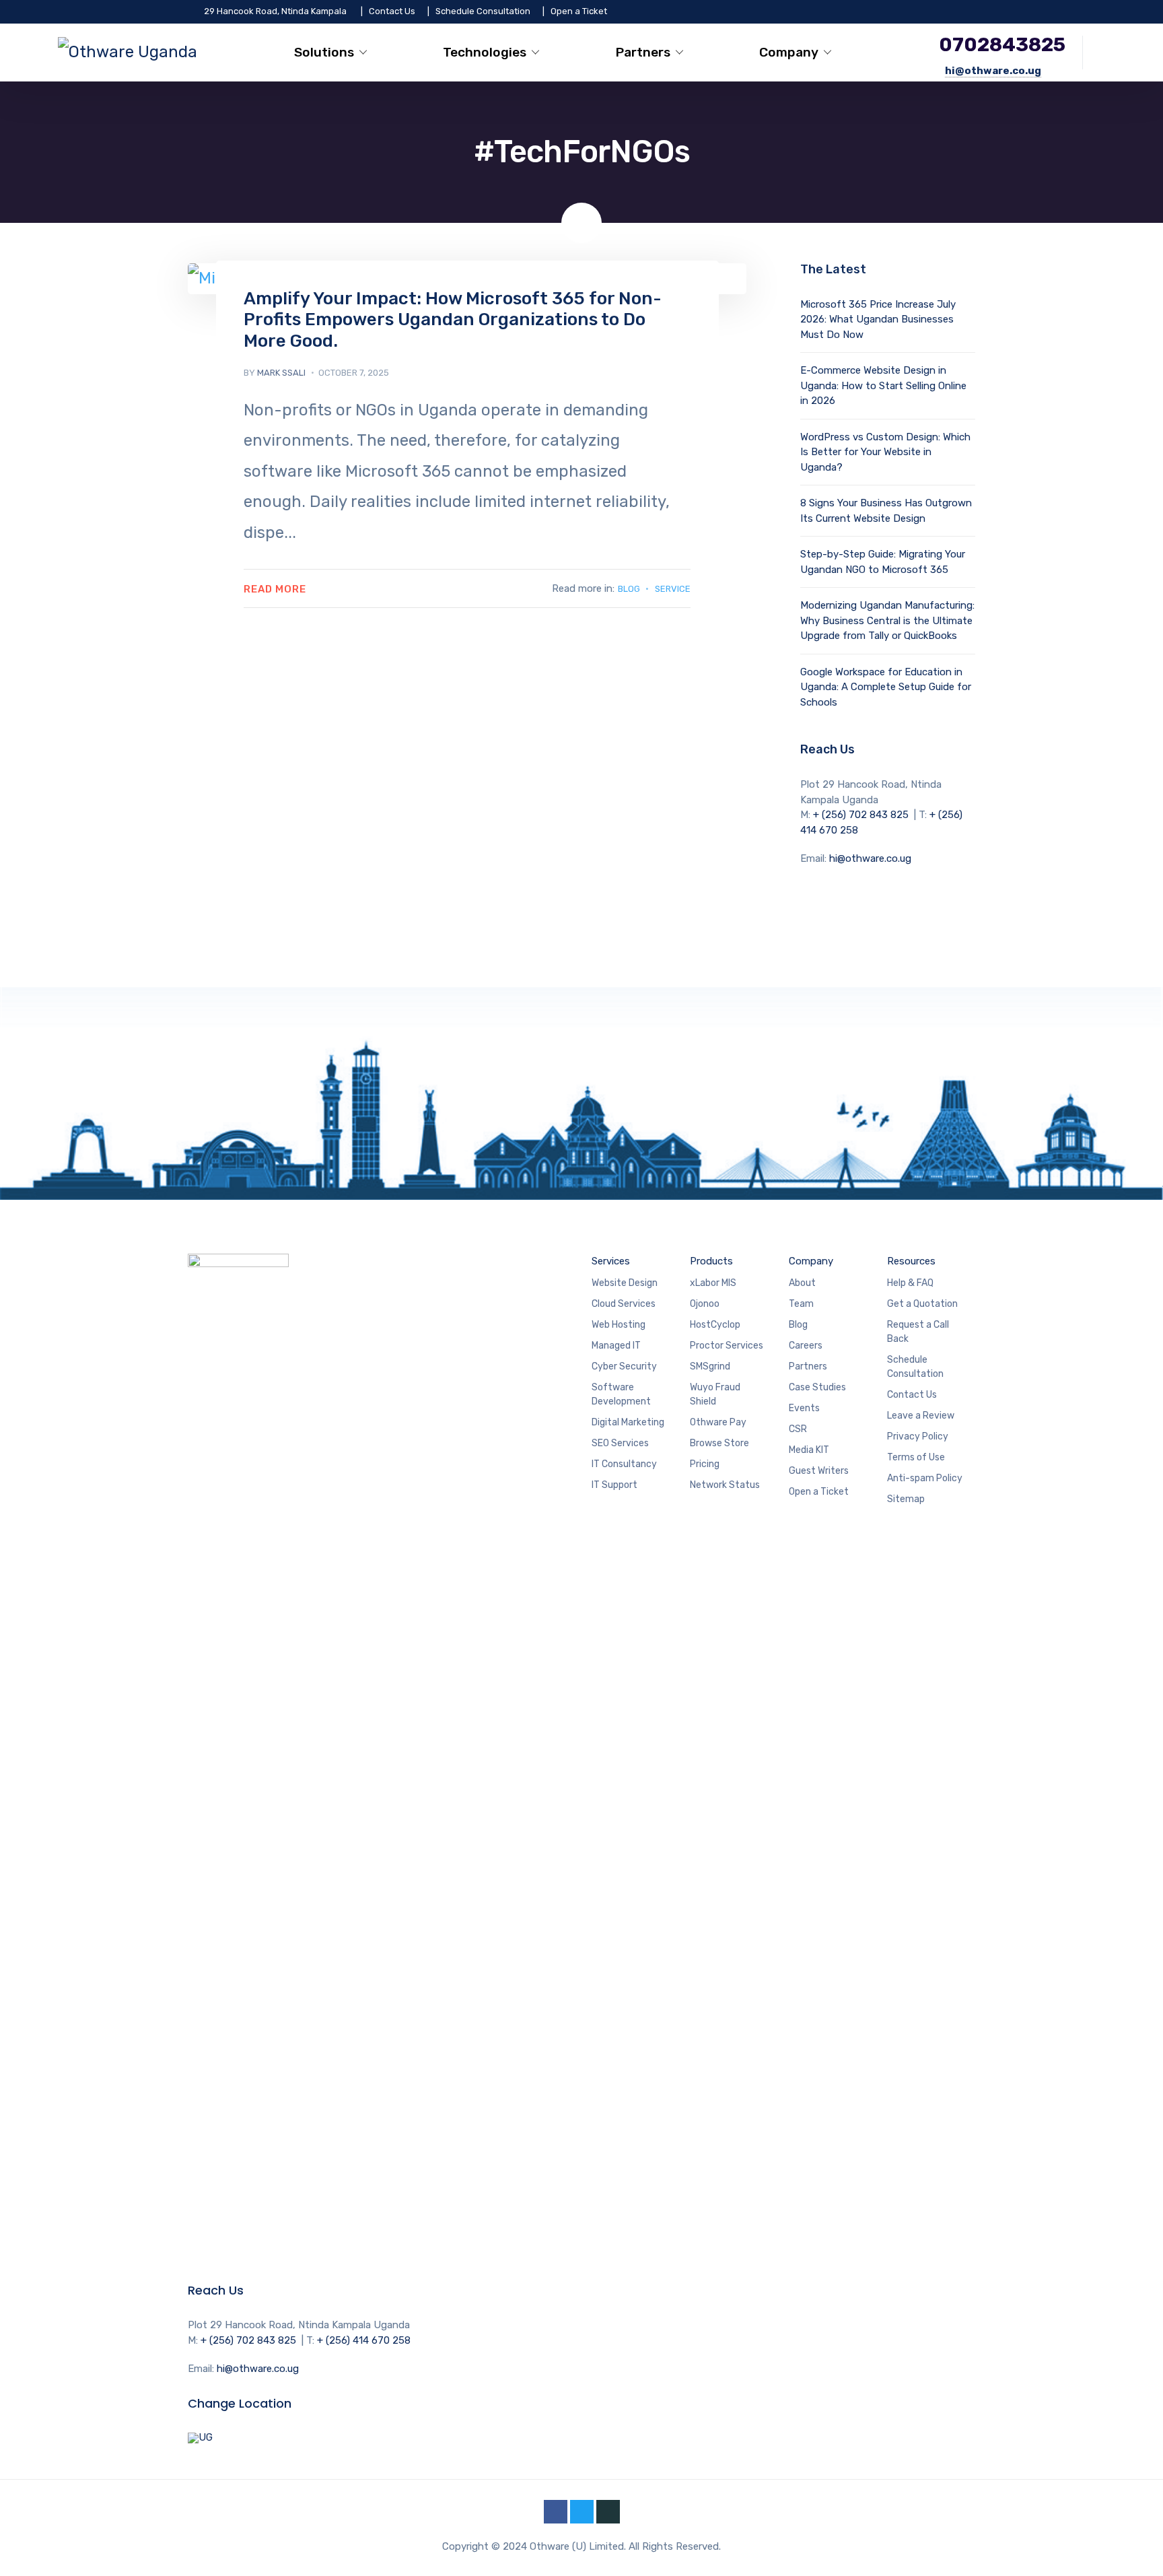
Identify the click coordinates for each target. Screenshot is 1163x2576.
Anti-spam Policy (925, 1478)
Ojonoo (706, 1304)
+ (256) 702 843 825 (861, 815)
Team (801, 1304)
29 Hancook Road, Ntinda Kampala (275, 11)
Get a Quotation (922, 1304)
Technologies (485, 52)
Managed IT (616, 1346)
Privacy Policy (918, 1436)
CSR (798, 1429)
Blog (629, 589)
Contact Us (392, 11)
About (802, 1283)
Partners (643, 52)
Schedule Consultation (483, 11)
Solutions (324, 52)
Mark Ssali (281, 373)
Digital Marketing (628, 1422)
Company (789, 52)
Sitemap (906, 1499)
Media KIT (809, 1450)
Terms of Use (916, 1457)
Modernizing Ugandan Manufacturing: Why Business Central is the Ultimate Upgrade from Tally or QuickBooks (887, 620)
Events (804, 1408)
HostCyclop (716, 1325)
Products (711, 1261)
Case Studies (817, 1387)
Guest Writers (819, 1471)
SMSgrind (711, 1366)
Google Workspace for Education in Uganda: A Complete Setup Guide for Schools (886, 687)
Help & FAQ (910, 1283)
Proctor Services (727, 1346)
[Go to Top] (1136, 2546)
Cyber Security (624, 1366)
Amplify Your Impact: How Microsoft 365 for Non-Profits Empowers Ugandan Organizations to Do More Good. (453, 319)
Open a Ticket (579, 11)
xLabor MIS (714, 1283)
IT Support (614, 1485)
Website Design (625, 1283)
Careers (806, 1346)
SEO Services (620, 1443)
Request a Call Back (918, 1332)
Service (673, 589)
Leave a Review (921, 1416)
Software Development (621, 1394)
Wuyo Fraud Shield (715, 1394)
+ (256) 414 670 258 (364, 2340)
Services (611, 1261)
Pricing (705, 1464)
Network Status (725, 1485)
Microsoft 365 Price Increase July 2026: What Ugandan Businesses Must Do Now (878, 319)
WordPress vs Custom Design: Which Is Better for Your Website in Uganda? (885, 452)
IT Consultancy (624, 1464)
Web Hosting (620, 1325)
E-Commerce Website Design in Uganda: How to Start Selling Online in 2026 (883, 385)
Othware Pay (718, 1422)
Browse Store (719, 1443)
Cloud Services (624, 1304)
